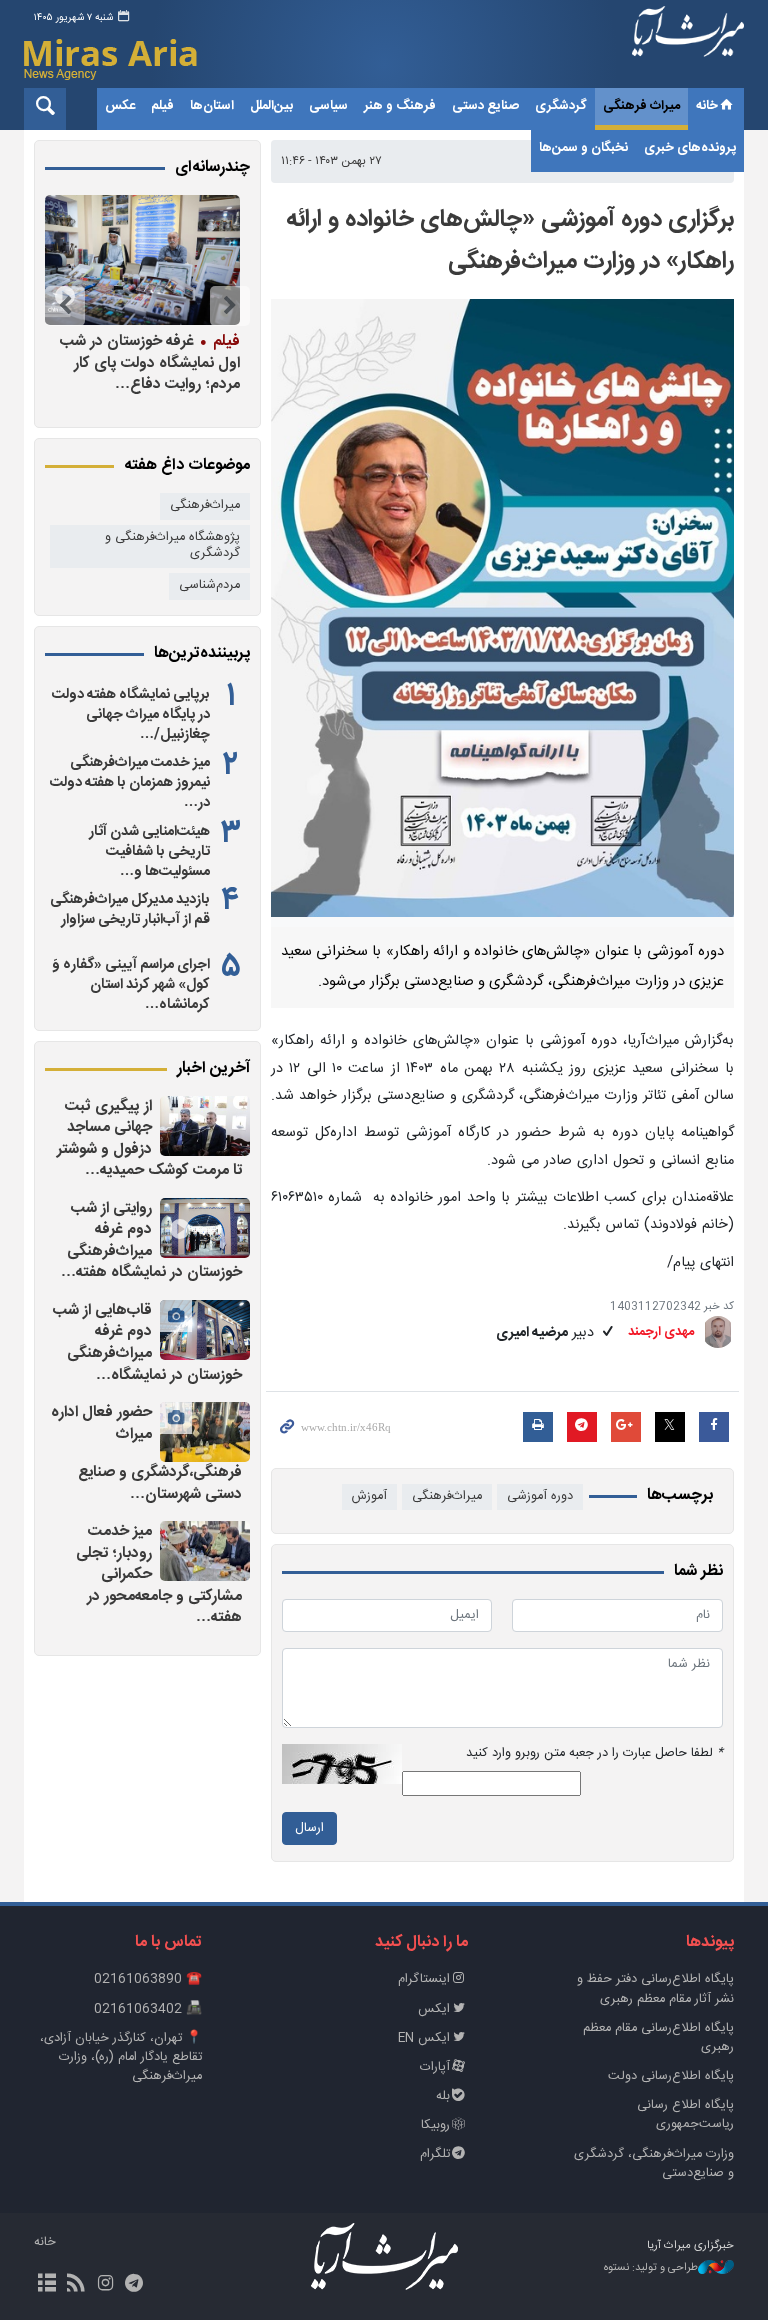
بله (443, 2096)
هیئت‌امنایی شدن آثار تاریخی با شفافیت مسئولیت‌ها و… (149, 852)
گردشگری (561, 106)
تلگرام (435, 2154)
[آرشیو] (46, 2285)
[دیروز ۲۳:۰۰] (205, 1551)
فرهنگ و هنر (400, 106)
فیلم (162, 106)
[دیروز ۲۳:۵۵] (205, 1432)
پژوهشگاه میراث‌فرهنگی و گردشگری (172, 546)
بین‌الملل (271, 106)
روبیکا (435, 2125)
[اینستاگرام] (104, 2285)
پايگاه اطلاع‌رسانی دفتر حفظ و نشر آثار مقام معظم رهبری (655, 1989)
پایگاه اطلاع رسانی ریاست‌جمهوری (685, 2115)
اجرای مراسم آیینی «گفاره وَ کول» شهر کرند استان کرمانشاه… (131, 985)
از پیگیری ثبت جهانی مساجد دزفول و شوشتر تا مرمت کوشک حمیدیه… (149, 1139)
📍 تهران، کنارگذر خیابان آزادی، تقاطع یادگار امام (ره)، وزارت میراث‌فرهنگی (121, 2057)
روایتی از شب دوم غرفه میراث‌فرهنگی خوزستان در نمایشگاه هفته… (151, 1241)
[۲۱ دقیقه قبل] (205, 1330)
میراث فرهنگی (641, 106)
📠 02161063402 (148, 2009)
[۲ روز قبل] (141, 260)
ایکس (434, 2009)
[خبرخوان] (75, 2285)
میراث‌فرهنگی (447, 1496)
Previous (230, 306)
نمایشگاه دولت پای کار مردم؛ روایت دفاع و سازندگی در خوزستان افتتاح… (141, 362)
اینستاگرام (424, 1979)
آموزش (369, 1496)
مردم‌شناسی (209, 585)
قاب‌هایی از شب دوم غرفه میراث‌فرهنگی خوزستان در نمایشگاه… (147, 1343)
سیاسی (328, 106)
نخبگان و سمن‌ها (583, 148)
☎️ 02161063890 (148, 1979)
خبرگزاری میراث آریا (688, 47)
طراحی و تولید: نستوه (651, 2268)
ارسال (309, 1828)
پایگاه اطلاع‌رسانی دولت (671, 2076)
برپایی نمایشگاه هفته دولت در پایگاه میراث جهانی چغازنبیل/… (131, 715)
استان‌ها (212, 106)
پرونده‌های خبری (690, 148)
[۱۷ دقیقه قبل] (205, 1126)
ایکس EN (424, 2038)
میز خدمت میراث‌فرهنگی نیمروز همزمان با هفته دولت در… (130, 783)
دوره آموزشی (540, 1496)
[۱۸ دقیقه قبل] (205, 1228)
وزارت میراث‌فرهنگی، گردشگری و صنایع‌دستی (654, 2164)
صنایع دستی (485, 106)
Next (65, 306)
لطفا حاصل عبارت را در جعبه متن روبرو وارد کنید (594, 1753)
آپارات (435, 2067)
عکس (120, 106)
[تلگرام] (134, 2285)
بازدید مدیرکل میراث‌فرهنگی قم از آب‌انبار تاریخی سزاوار (130, 910)
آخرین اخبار (213, 1069)
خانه (707, 106)
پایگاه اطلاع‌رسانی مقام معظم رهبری (658, 2038)
